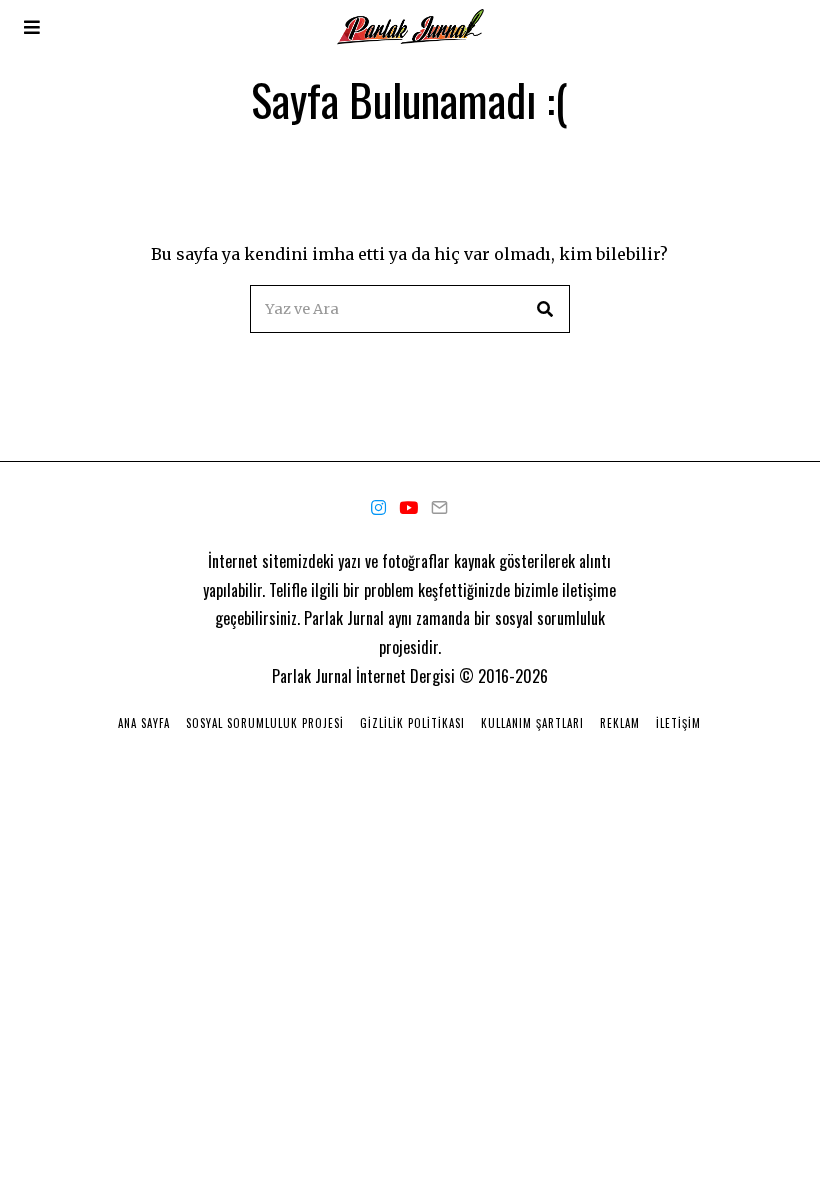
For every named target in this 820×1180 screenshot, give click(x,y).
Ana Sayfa (144, 723)
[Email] (439, 508)
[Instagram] (378, 508)
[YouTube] (408, 508)
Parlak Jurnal (312, 676)
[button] (546, 309)
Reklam (620, 723)
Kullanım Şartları (532, 723)
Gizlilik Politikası (412, 723)
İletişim (678, 723)
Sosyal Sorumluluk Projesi (265, 723)
